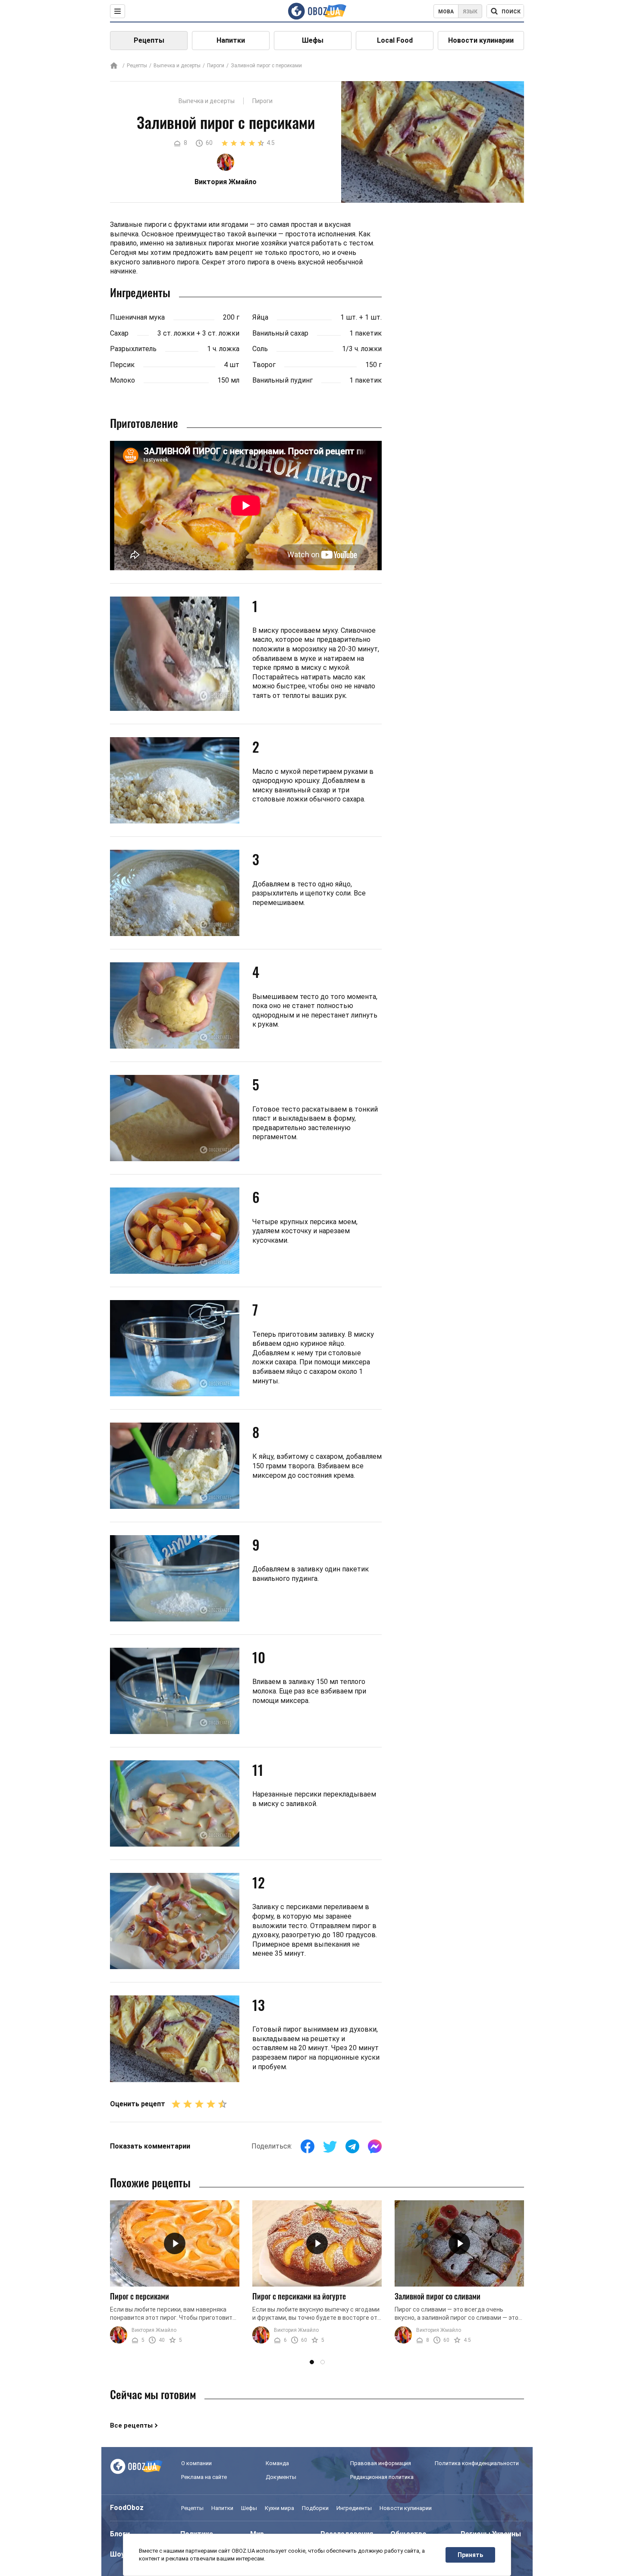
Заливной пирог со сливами (438, 2296)
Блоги (120, 2534)
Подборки (315, 2508)
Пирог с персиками (140, 2296)
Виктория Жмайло (154, 2330)
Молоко (122, 380)
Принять (470, 2555)
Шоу (117, 2554)
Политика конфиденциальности (477, 2463)
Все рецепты (131, 2425)
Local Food (395, 40)
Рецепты (149, 40)
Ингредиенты (354, 2508)
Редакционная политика (382, 2477)
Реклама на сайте (204, 2477)
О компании (196, 2463)
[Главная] (114, 66)
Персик (122, 365)
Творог (264, 365)
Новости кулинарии (481, 40)
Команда (277, 2463)
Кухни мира (279, 2508)
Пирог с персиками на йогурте (299, 2296)
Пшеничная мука (137, 317)
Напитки (231, 40)
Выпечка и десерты (177, 66)
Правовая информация (381, 2463)
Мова (446, 12)
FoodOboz (127, 2508)
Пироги (216, 66)
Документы (281, 2477)
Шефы (313, 40)
